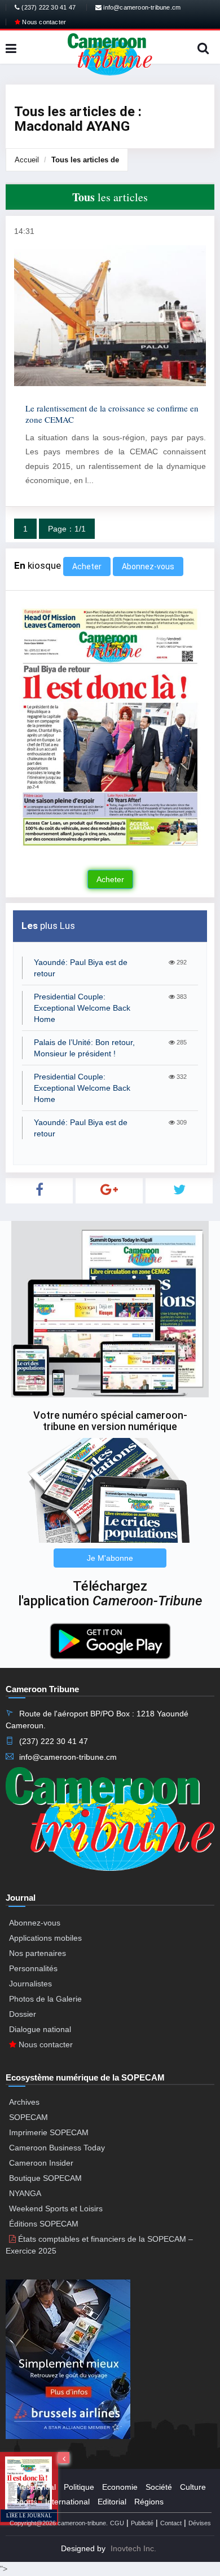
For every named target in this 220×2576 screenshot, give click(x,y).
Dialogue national (40, 2029)
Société (159, 2487)
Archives (24, 2102)
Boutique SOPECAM (45, 2178)
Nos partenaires (38, 1953)
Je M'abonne (110, 1558)
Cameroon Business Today (57, 2148)
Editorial (112, 2502)
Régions (149, 2502)
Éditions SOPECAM (44, 2224)
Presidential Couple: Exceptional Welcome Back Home (82, 1008)
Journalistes (30, 1984)
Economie (120, 2487)
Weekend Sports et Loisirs (56, 2208)
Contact (171, 2523)
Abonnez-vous (148, 566)
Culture (193, 2487)
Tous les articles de (85, 160)
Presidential (35, 2487)
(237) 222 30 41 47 (48, 7)
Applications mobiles (45, 1938)
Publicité (142, 2523)
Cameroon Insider (41, 2163)
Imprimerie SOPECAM (49, 2132)
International (67, 2502)
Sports (26, 2502)
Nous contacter (43, 22)
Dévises (200, 2523)
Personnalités (33, 1968)
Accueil (27, 160)
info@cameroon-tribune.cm (141, 7)
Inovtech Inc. (133, 2548)
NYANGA (25, 2193)
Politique (79, 2487)
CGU (117, 2523)
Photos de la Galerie (45, 1999)
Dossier (23, 2014)
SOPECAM (28, 2117)
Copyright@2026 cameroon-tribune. (59, 2523)
